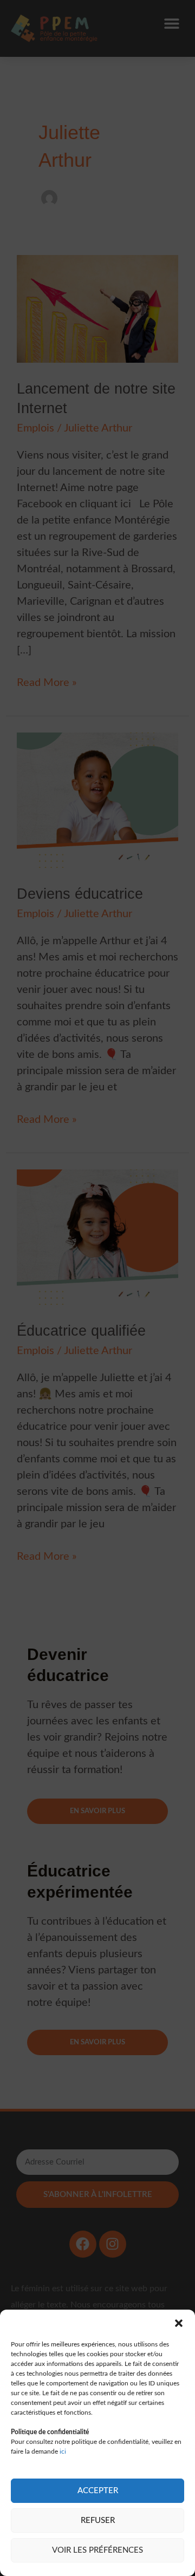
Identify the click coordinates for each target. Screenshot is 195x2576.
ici (63, 2451)
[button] (179, 2323)
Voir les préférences (97, 2550)
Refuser (98, 2521)
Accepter (98, 2491)
